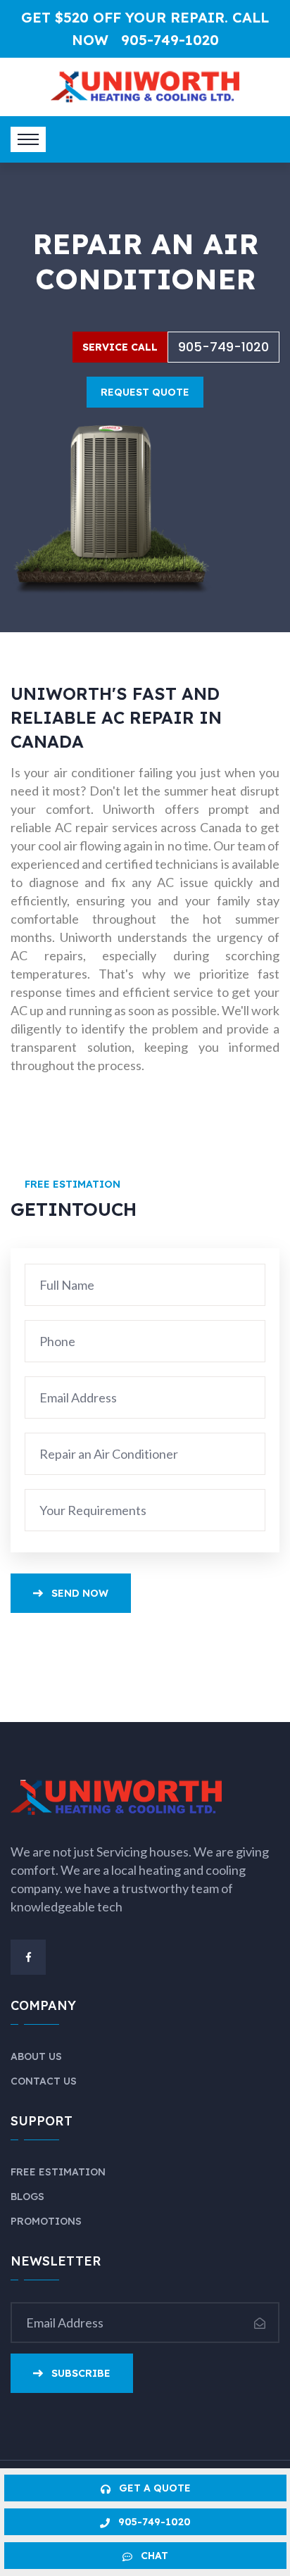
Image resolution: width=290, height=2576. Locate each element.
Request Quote (145, 392)
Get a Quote (153, 2488)
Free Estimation (58, 2172)
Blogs (27, 2197)
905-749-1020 (170, 40)
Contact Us (44, 2081)
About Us (36, 2056)
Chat (153, 2556)
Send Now (78, 1593)
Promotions (46, 2221)
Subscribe (81, 2373)
